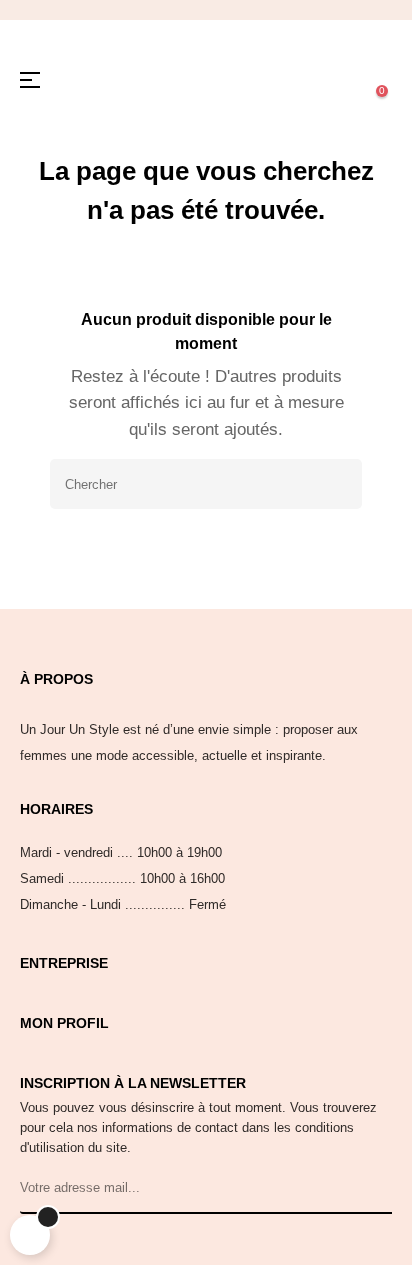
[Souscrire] (373, 1189)
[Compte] (302, 80)
